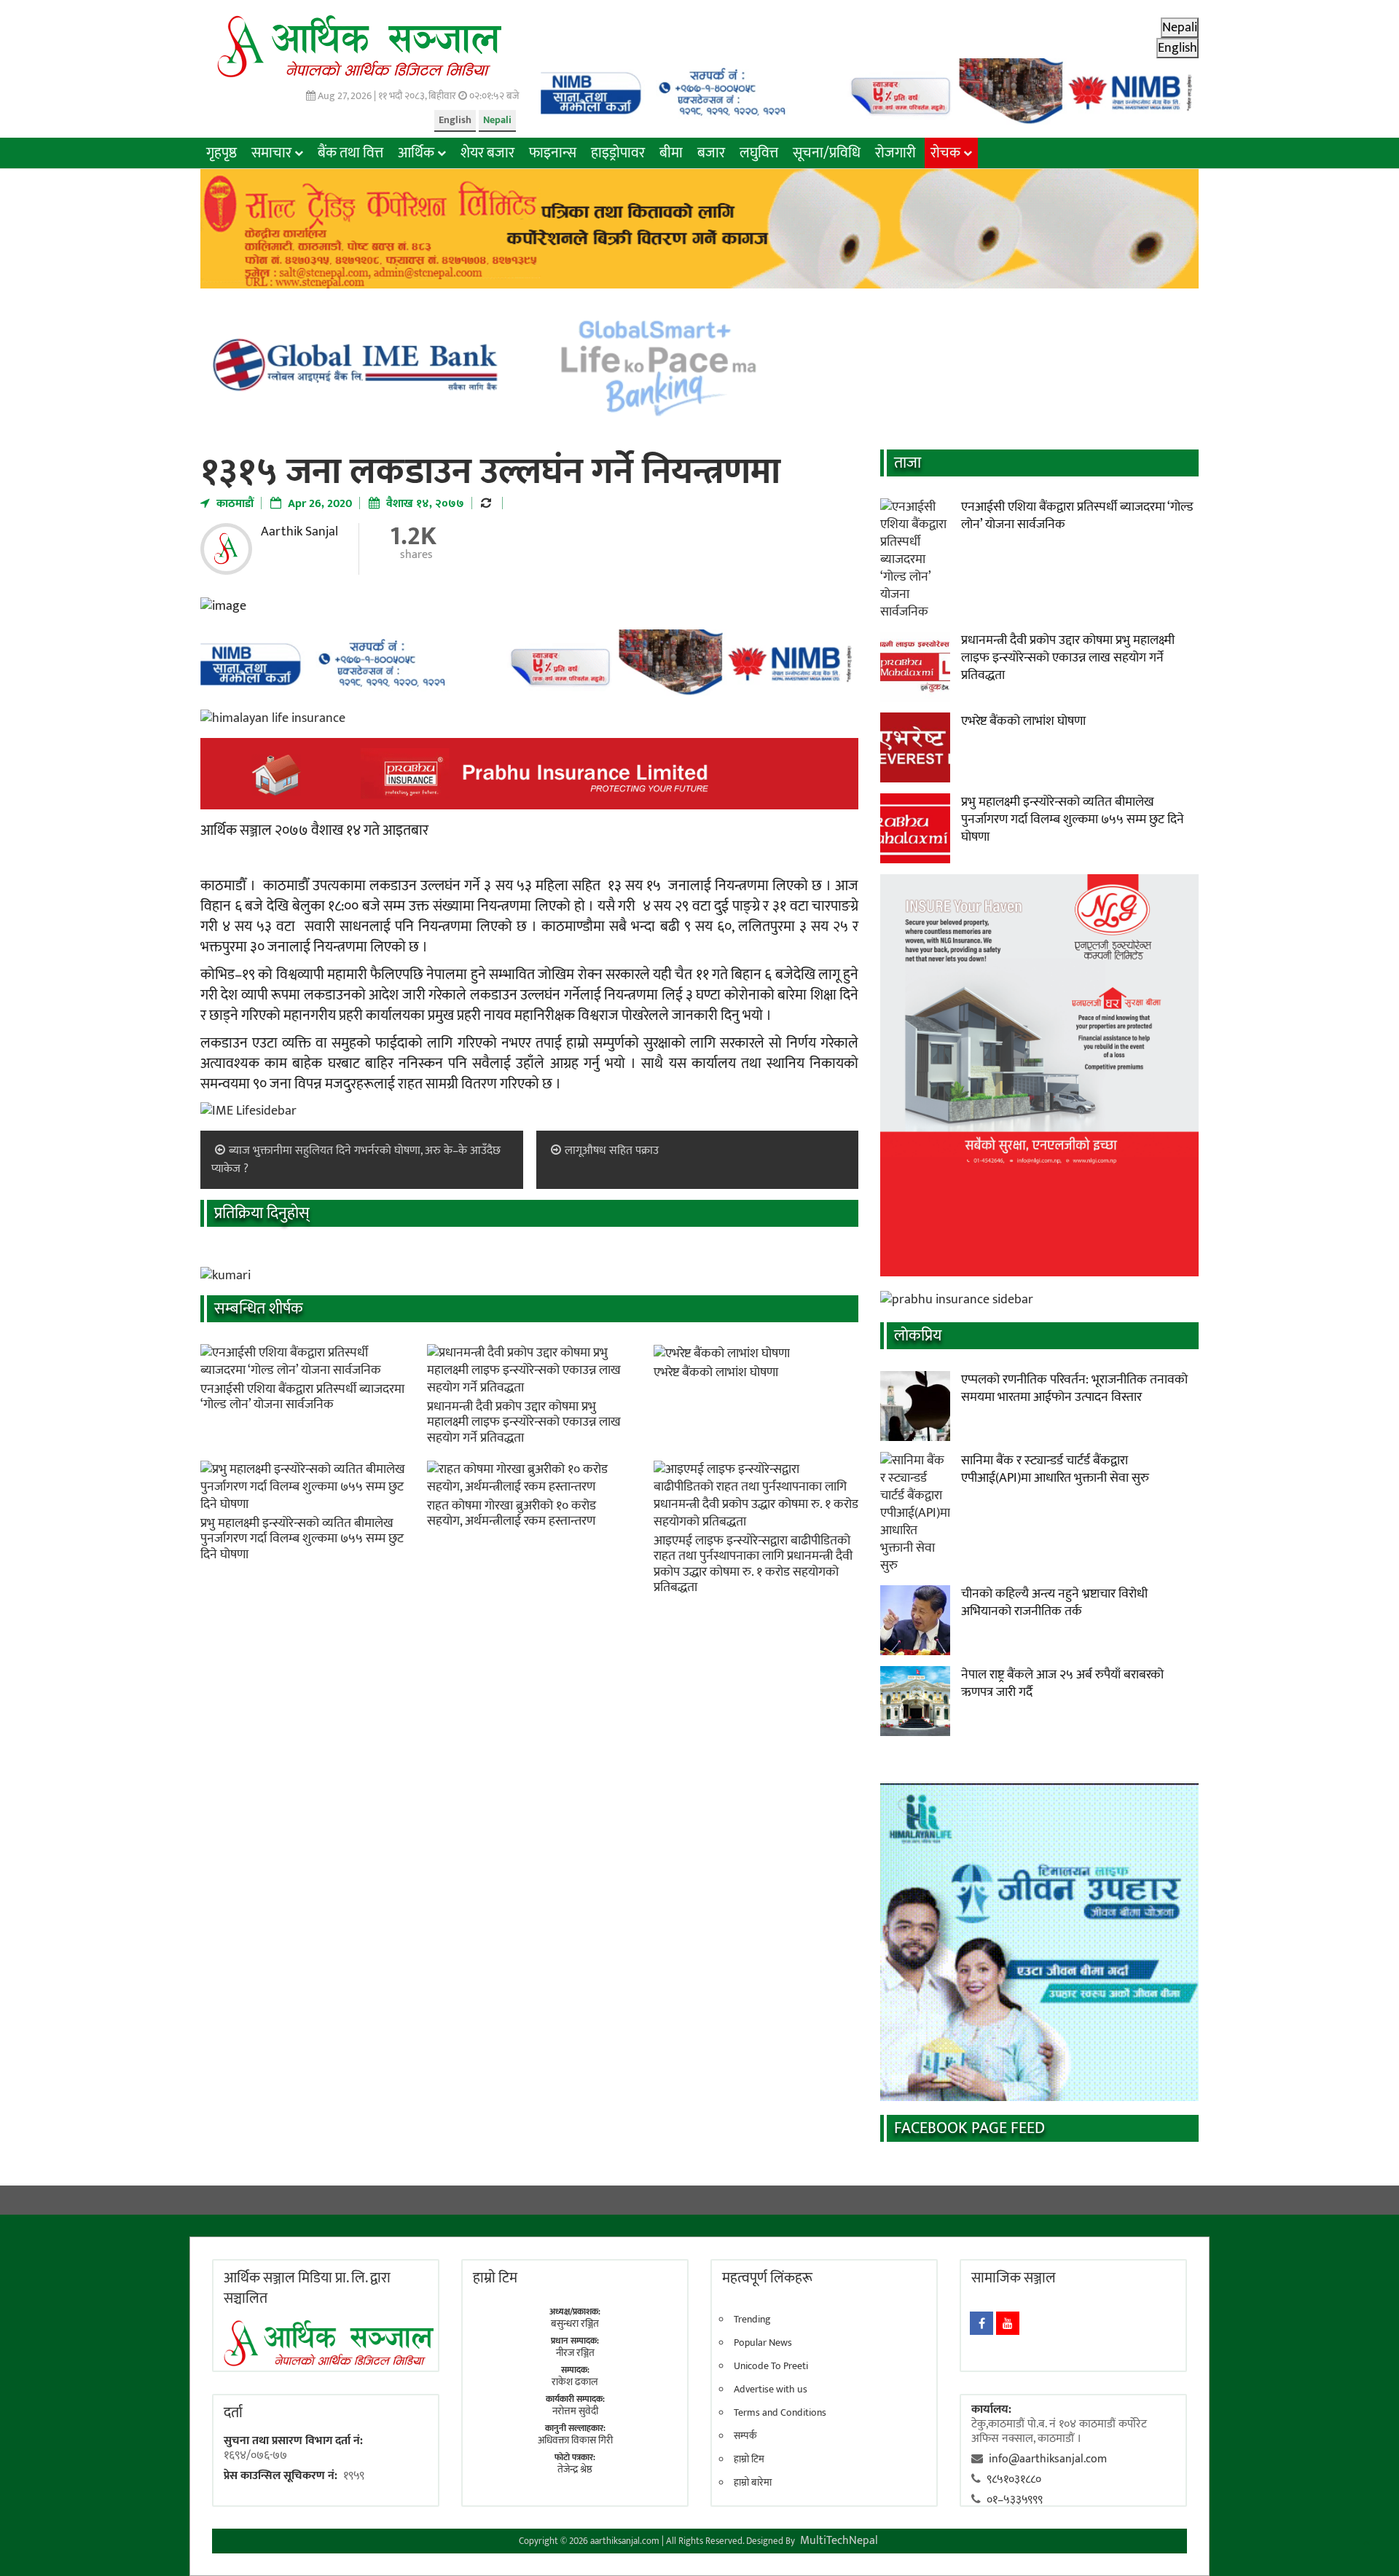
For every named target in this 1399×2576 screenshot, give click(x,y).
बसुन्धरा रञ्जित (575, 2324)
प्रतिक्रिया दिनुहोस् (262, 1213)
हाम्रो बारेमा (753, 2483)
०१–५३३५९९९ (1015, 2500)
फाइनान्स (553, 153)
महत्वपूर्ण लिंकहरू (767, 2278)
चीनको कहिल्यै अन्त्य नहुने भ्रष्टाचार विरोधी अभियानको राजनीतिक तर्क (1054, 1603)
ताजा (908, 463)
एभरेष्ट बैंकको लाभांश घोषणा (716, 1373)
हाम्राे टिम (495, 2278)
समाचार (271, 153)
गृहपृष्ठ (222, 153)
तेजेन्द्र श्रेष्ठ (575, 2469)
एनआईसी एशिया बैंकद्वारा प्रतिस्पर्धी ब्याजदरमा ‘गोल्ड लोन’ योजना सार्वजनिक (302, 1397)
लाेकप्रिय (918, 1336)
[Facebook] (981, 2323)
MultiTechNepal (839, 2541)
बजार (711, 153)
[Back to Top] (1366, 2543)
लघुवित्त (759, 153)
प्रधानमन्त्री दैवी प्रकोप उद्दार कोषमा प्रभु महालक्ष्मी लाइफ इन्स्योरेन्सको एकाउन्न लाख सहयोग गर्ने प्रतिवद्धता (524, 1422)
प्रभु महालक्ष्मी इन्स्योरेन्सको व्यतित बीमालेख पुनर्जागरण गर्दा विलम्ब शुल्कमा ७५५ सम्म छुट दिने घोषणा (302, 1539)
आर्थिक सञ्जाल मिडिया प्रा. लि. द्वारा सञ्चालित (307, 2288)
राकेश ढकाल (575, 2382)
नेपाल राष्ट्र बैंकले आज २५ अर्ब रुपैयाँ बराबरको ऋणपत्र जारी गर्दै (1062, 1684)
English (455, 120)
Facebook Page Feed (969, 2128)
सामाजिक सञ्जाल (1014, 2278)
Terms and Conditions (780, 2413)
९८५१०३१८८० (1014, 2479)
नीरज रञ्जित (575, 2353)
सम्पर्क (745, 2436)
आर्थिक (416, 153)
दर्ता (233, 2413)
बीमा (671, 153)
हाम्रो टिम (749, 2459)
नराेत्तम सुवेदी (575, 2411)
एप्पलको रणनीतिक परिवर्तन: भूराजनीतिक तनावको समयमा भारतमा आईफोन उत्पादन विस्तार (1074, 1389)
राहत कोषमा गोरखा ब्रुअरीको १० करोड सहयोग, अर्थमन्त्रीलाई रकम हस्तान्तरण (512, 1514)
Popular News (763, 2343)
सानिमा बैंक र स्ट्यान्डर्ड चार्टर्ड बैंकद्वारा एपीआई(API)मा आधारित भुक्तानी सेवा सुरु (1055, 1469)
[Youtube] (1008, 2323)
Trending (752, 2320)
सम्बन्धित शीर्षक (259, 1309)
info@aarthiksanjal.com (1048, 2459)
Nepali (497, 120)
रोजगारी (896, 153)
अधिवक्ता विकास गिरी (575, 2440)
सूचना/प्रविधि (827, 153)
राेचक (945, 153)
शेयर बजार (487, 153)
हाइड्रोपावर (618, 153)
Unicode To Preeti (771, 2366)
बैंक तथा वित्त (350, 153)
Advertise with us (771, 2390)
